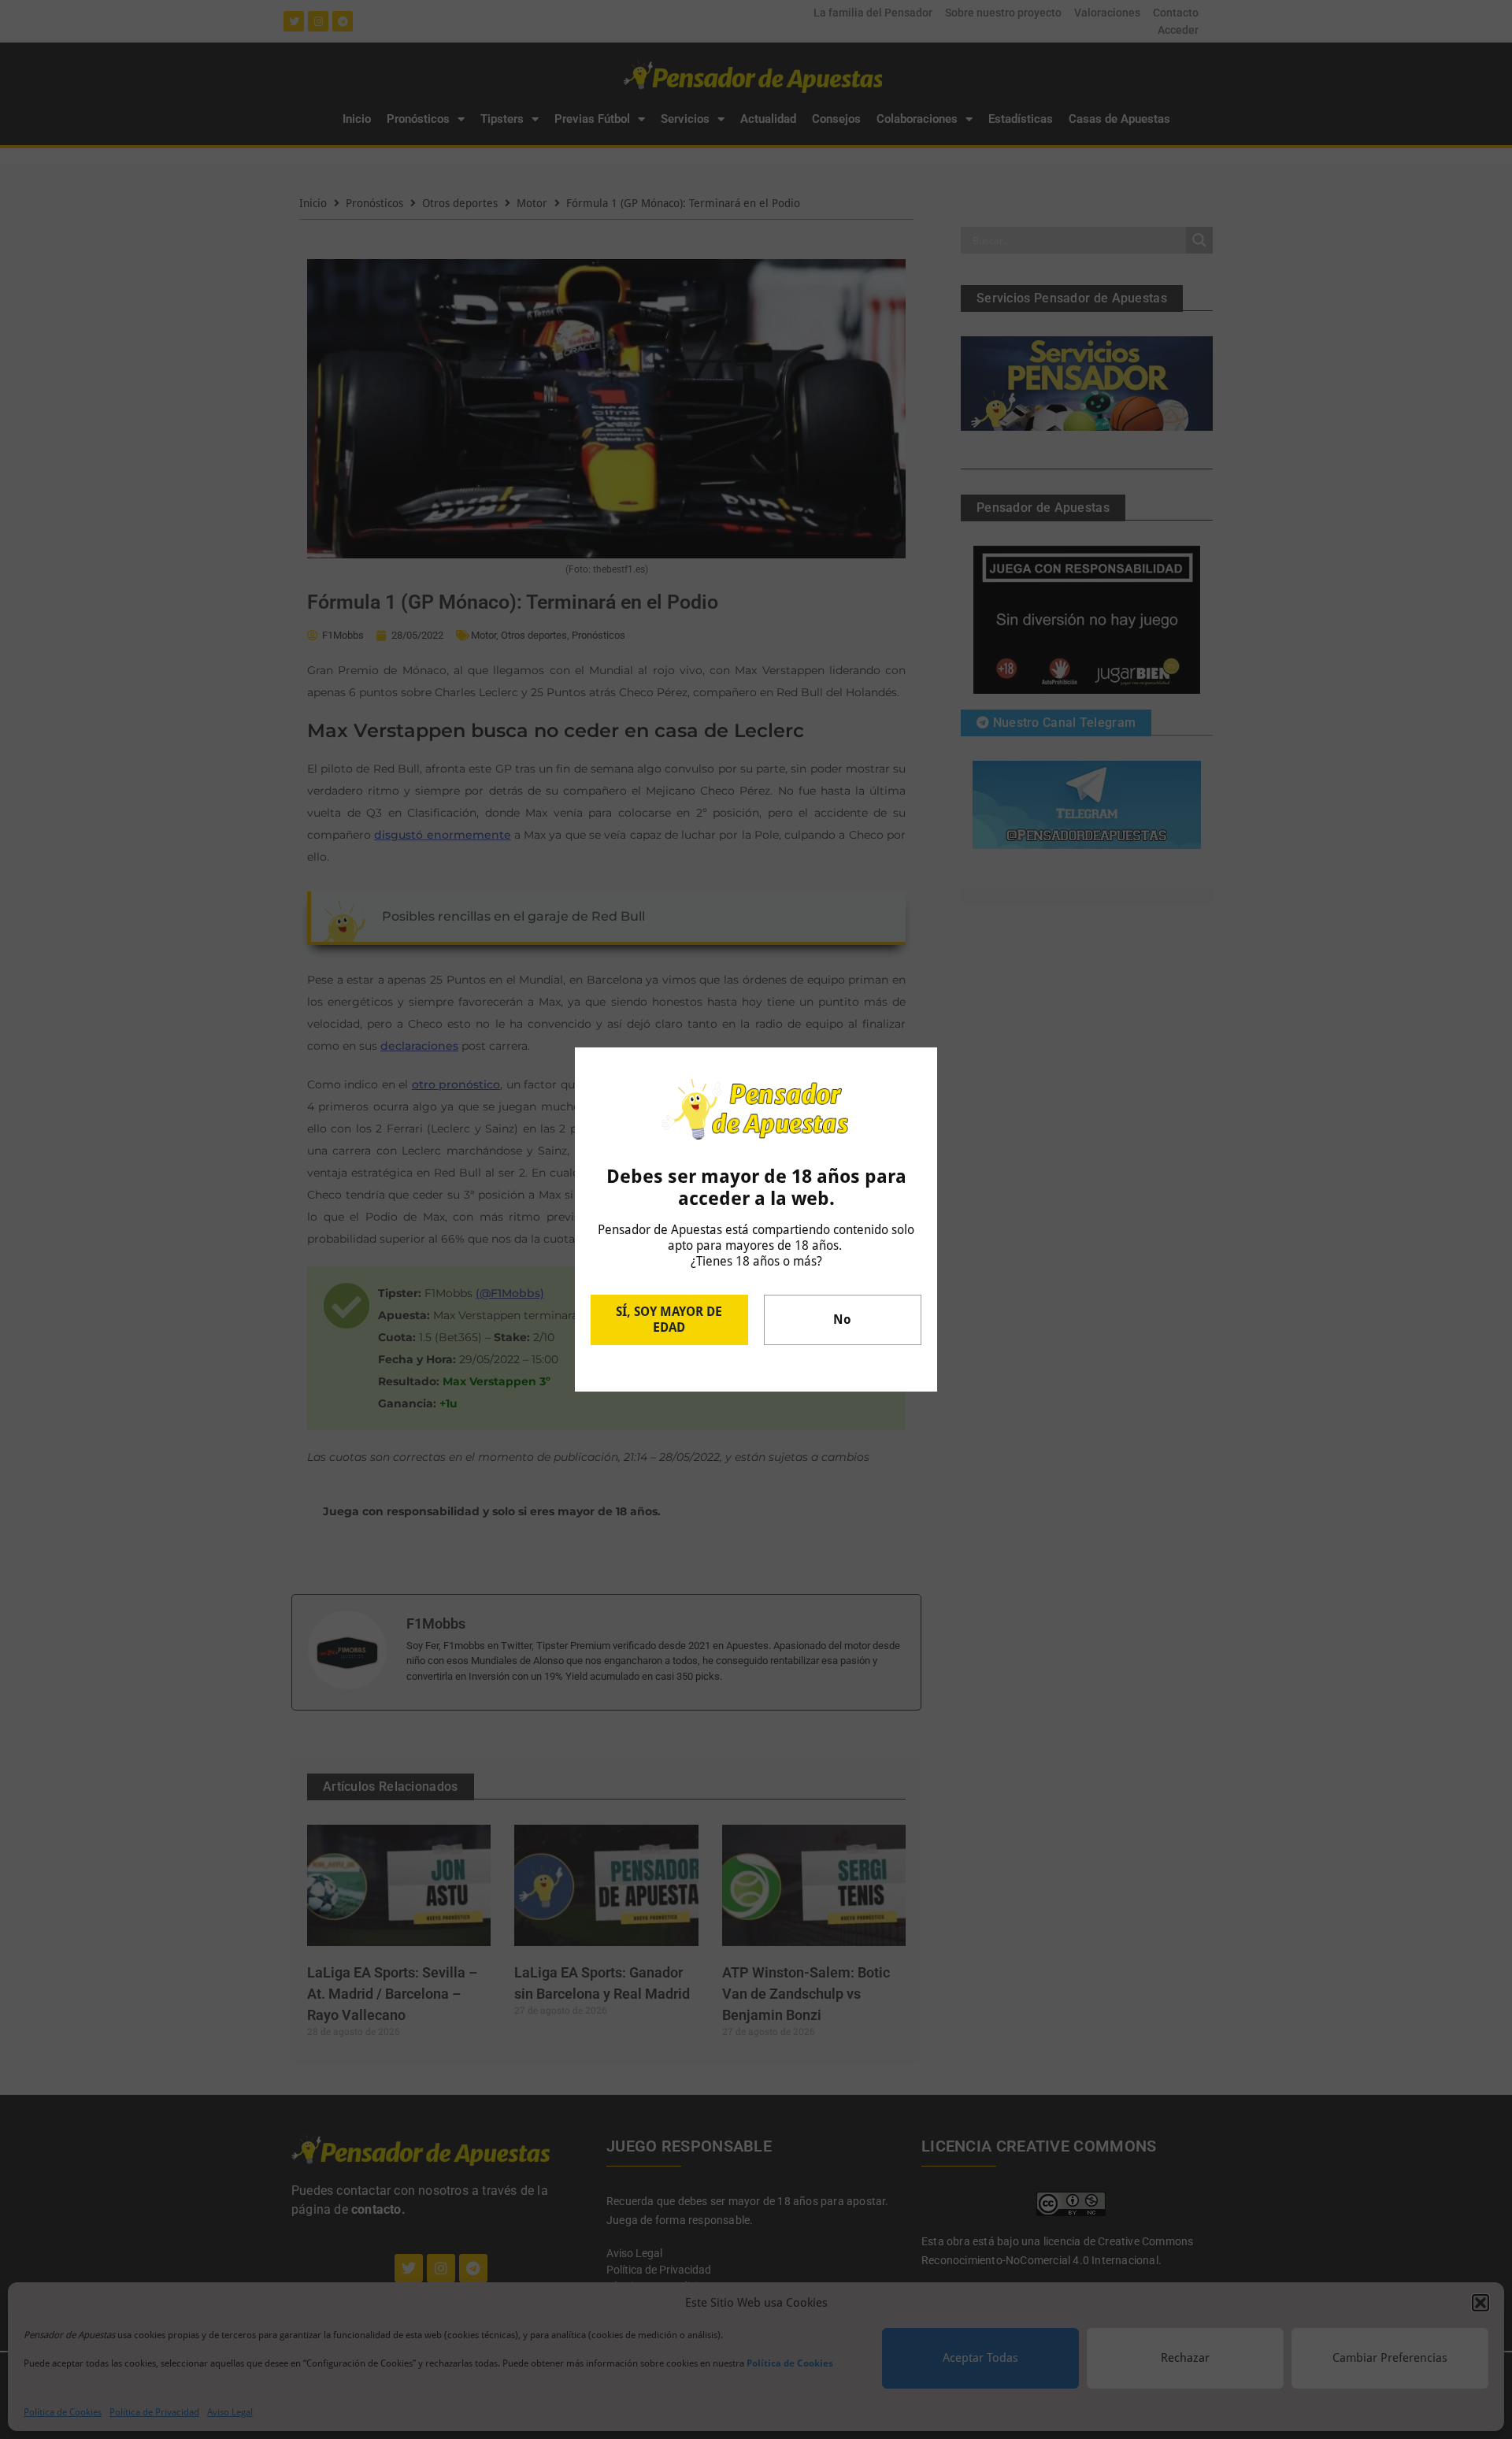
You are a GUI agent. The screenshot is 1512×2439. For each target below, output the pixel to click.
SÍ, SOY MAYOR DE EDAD (669, 1320)
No (842, 1320)
